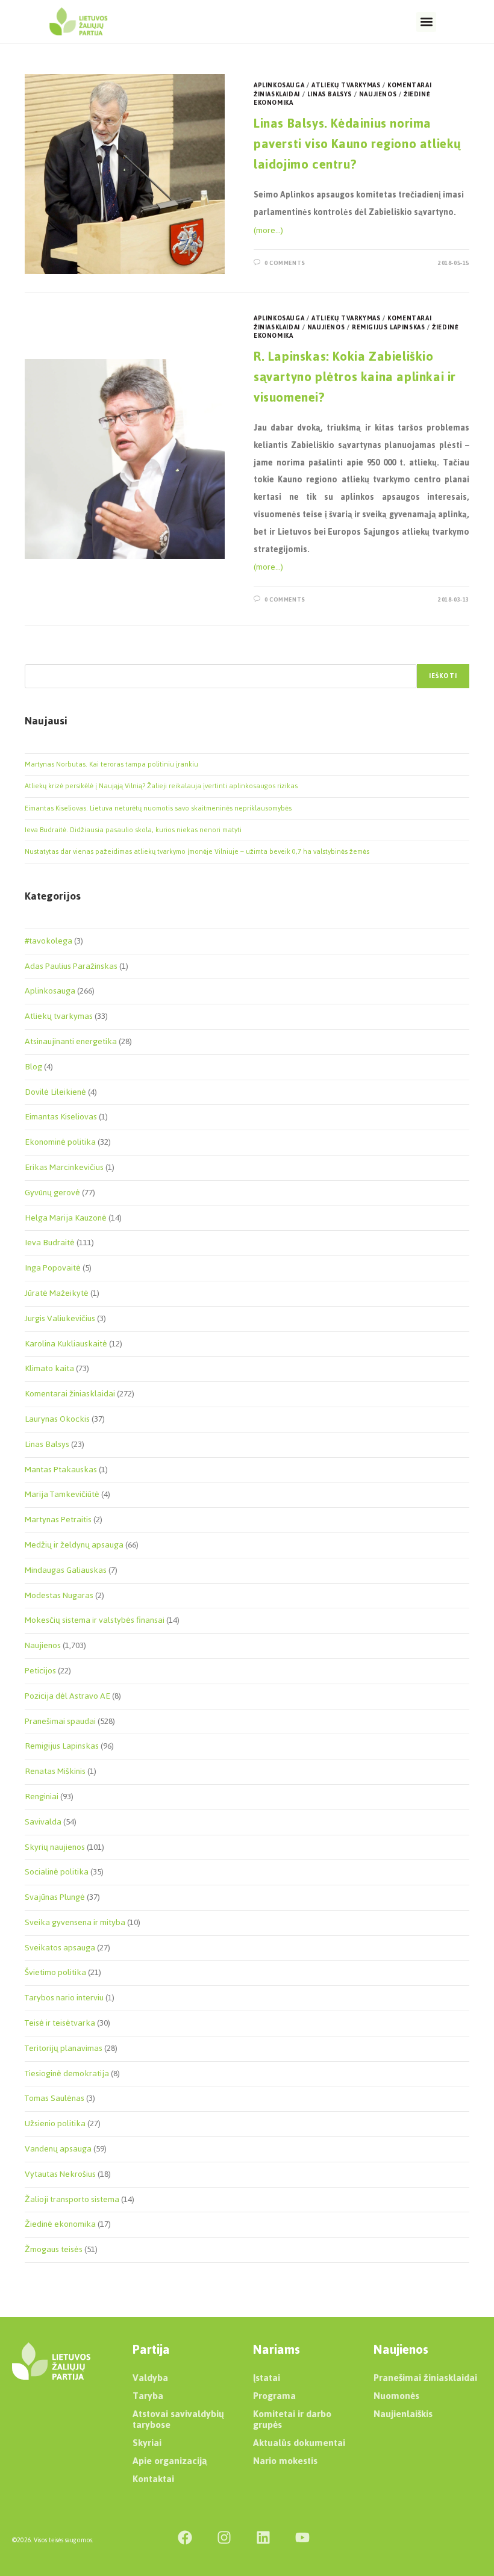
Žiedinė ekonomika (60, 2224)
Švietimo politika (55, 1972)
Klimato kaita (49, 1368)
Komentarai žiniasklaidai (70, 1394)
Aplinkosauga (279, 85)
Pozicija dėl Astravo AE (67, 1696)
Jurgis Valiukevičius (60, 1318)
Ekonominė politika (60, 1142)
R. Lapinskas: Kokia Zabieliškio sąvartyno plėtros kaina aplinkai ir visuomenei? (355, 376)
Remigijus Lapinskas (388, 327)
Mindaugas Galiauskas (66, 1570)
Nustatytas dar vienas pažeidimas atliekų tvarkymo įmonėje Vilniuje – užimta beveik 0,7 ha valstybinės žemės (197, 851)
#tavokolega (48, 941)
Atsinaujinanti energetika (71, 1041)
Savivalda (43, 1822)
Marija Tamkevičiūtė (62, 1494)
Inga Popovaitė (53, 1268)
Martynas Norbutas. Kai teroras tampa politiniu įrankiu (111, 764)
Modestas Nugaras (59, 1595)
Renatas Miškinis (55, 1771)
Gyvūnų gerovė (52, 1193)
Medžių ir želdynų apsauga (74, 1545)
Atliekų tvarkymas (346, 85)
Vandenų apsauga (58, 2149)
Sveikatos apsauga (60, 1948)
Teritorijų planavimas (64, 2048)
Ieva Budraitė (50, 1243)
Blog (33, 1067)
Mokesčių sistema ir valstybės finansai (95, 1620)
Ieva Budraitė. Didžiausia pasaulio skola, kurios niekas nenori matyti (133, 830)
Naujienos (378, 94)
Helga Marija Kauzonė (66, 1218)
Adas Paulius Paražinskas (71, 966)
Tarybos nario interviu (64, 1998)
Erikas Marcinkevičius (64, 1167)
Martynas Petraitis (58, 1520)
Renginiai (42, 1797)
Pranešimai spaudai (60, 1721)
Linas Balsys (330, 94)
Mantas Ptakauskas (61, 1470)
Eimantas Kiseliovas (61, 1117)
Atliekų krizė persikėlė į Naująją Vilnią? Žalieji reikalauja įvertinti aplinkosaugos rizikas (161, 786)
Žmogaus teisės (54, 2249)
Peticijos (40, 1671)
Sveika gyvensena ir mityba (75, 1922)
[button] (426, 22)
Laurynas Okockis (57, 1419)
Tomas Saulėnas (55, 2098)
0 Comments (285, 263)
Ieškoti (443, 676)
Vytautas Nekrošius (60, 2174)
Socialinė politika (57, 1872)
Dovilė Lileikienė (55, 1092)
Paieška (37, 656)
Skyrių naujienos (55, 1847)
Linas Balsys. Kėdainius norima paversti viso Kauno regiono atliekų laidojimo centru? (358, 143)
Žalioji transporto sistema (72, 2199)
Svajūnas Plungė (55, 1897)
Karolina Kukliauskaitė (66, 1344)
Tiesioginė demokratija (67, 2074)
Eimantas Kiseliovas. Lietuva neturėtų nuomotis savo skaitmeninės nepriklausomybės (158, 808)
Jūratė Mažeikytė (57, 1293)
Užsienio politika (55, 2123)
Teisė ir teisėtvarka (60, 2023)
